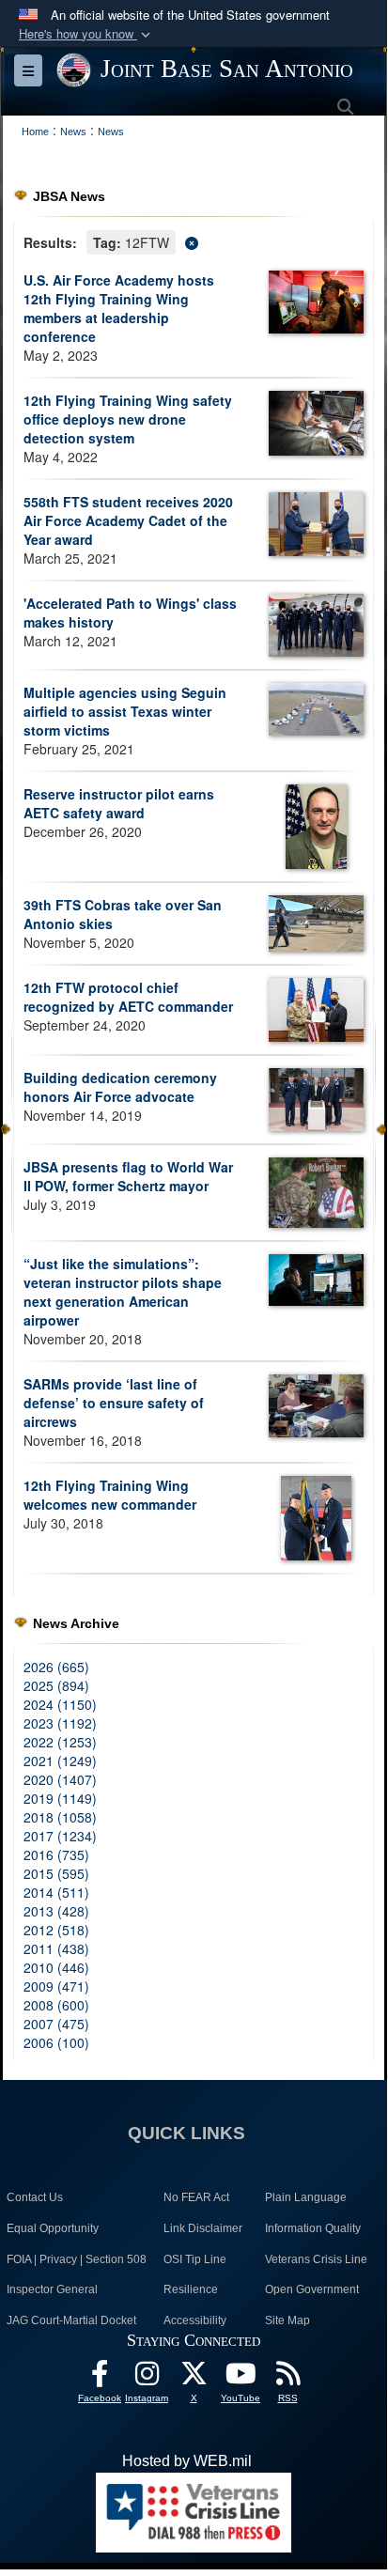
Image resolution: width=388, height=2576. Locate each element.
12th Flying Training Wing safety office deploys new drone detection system (128, 419)
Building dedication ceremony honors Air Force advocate (120, 1087)
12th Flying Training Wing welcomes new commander (110, 1495)
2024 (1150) (60, 1704)
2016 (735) (56, 1854)
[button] (86, 34)
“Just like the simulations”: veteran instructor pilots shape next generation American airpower (123, 1292)
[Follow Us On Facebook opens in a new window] (100, 2378)
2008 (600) (56, 2005)
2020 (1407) (60, 1779)
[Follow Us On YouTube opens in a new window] (241, 2378)
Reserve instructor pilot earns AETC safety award (119, 803)
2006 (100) (56, 2042)
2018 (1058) (60, 1817)
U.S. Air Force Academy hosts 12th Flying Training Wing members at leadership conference (119, 308)
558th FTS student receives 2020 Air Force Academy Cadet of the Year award (128, 520)
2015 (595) (56, 1873)
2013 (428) (56, 1911)
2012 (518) (56, 1930)
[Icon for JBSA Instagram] (147, 2378)
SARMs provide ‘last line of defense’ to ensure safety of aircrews (114, 1403)
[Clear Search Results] (194, 241)
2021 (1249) (60, 1761)
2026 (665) (56, 1667)
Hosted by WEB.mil (187, 2461)
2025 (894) (56, 1685)
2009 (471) (56, 1986)
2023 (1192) (60, 1723)
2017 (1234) (60, 1836)
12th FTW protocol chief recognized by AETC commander (128, 997)
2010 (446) (56, 1967)
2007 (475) (56, 2024)
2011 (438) (56, 1948)
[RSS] (287, 2378)
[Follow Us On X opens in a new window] (194, 2378)
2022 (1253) (60, 1742)
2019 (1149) (60, 1798)
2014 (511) (56, 1892)
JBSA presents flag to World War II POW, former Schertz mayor (128, 1176)
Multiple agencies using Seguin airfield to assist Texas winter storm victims (125, 711)
